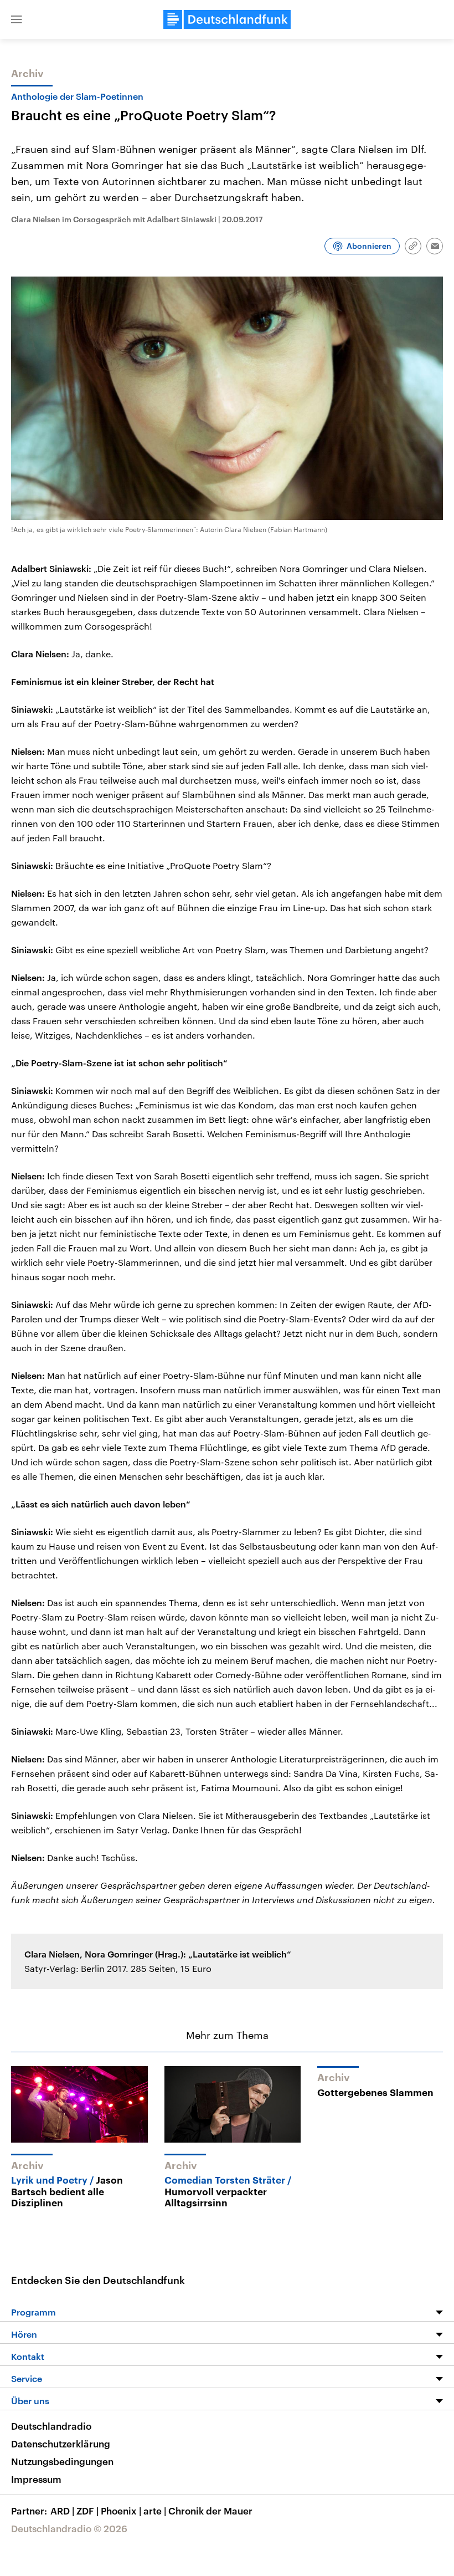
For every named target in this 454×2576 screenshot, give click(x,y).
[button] (17, 19)
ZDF (87, 2511)
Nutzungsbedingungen (62, 2461)
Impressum (36, 2479)
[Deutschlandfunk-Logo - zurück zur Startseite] (227, 19)
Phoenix (121, 2511)
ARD (62, 2511)
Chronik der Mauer (210, 2511)
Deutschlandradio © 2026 (69, 2528)
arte (155, 2511)
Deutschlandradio (51, 2426)
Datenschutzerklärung (61, 2444)
